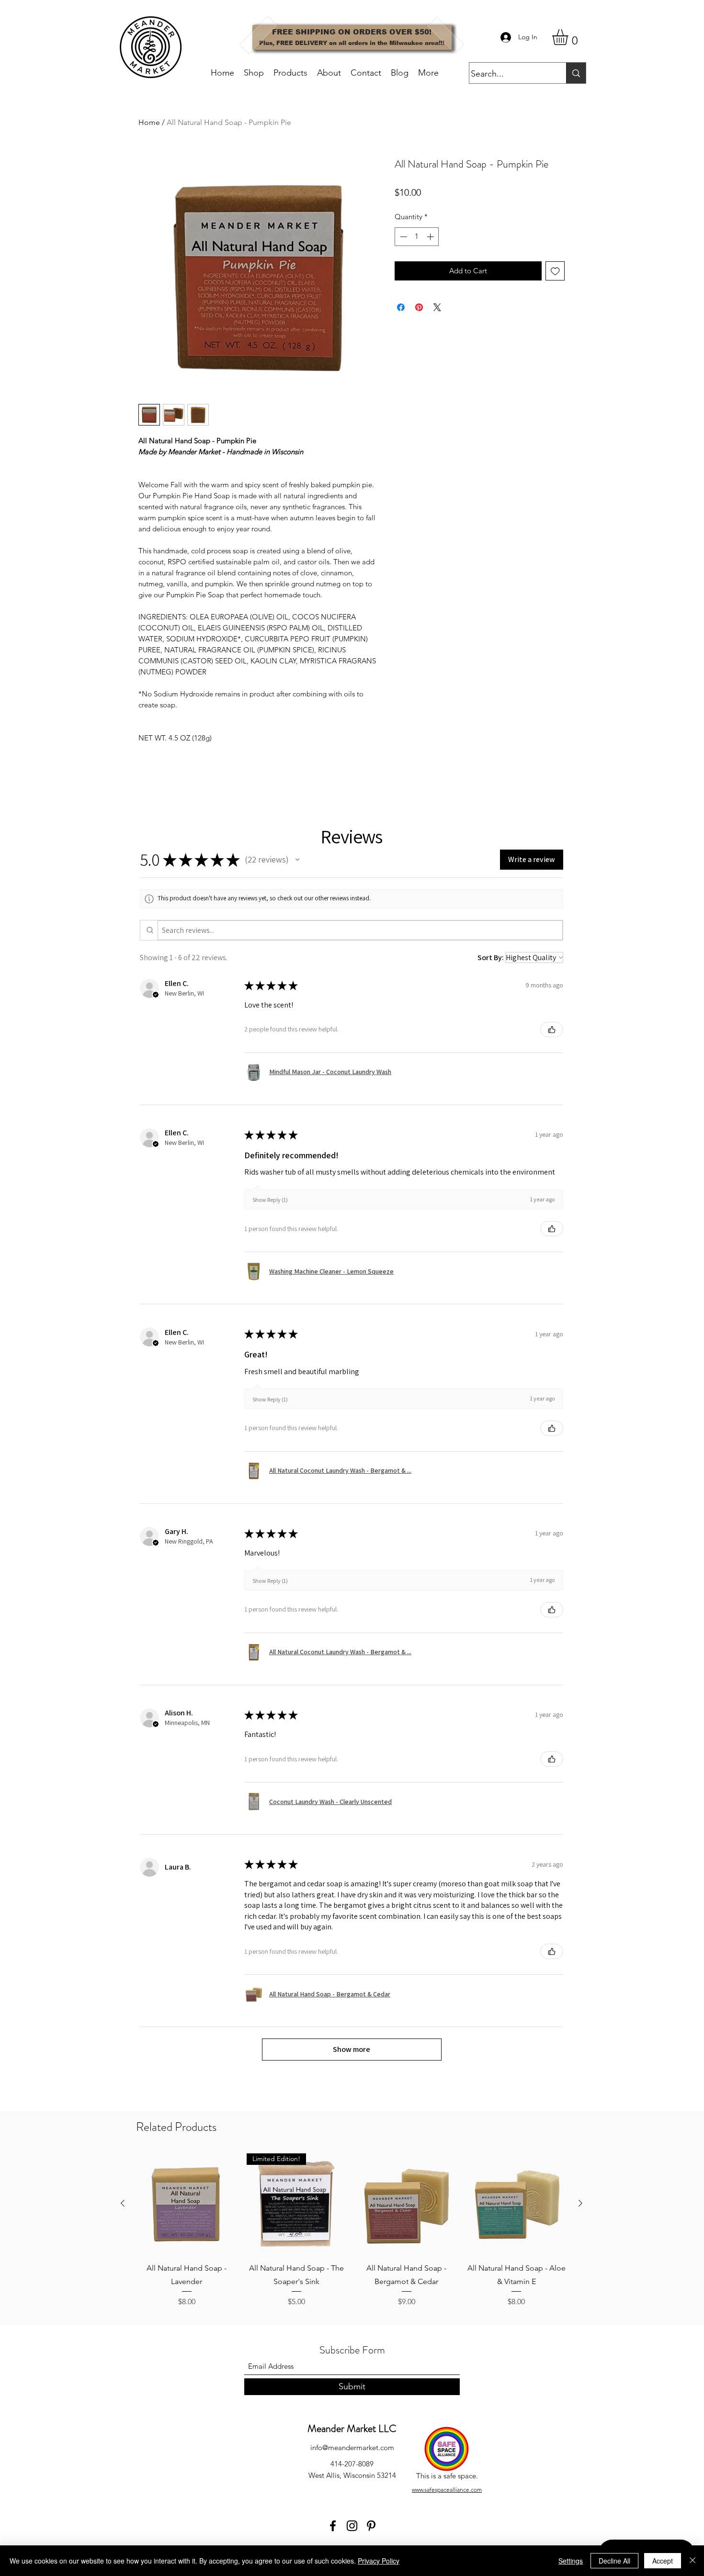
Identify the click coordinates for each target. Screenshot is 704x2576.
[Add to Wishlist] (555, 271)
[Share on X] (437, 307)
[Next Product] (580, 2203)
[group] (352, 2230)
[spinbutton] (417, 237)
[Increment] (431, 237)
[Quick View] (187, 2204)
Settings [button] (571, 2561)
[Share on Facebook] (401, 307)
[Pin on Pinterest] (419, 307)
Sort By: (491, 958)
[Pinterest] (371, 2526)
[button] (569, 37)
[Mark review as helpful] (552, 1030)
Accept (663, 2561)
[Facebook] (333, 2526)
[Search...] (576, 73)
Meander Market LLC (352, 2428)
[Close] (693, 2561)
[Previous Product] (123, 2203)
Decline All (614, 2561)
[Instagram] (352, 2526)
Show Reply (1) (270, 1200)
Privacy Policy (379, 2561)
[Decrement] (403, 237)
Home (149, 122)
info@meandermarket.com (352, 2447)
